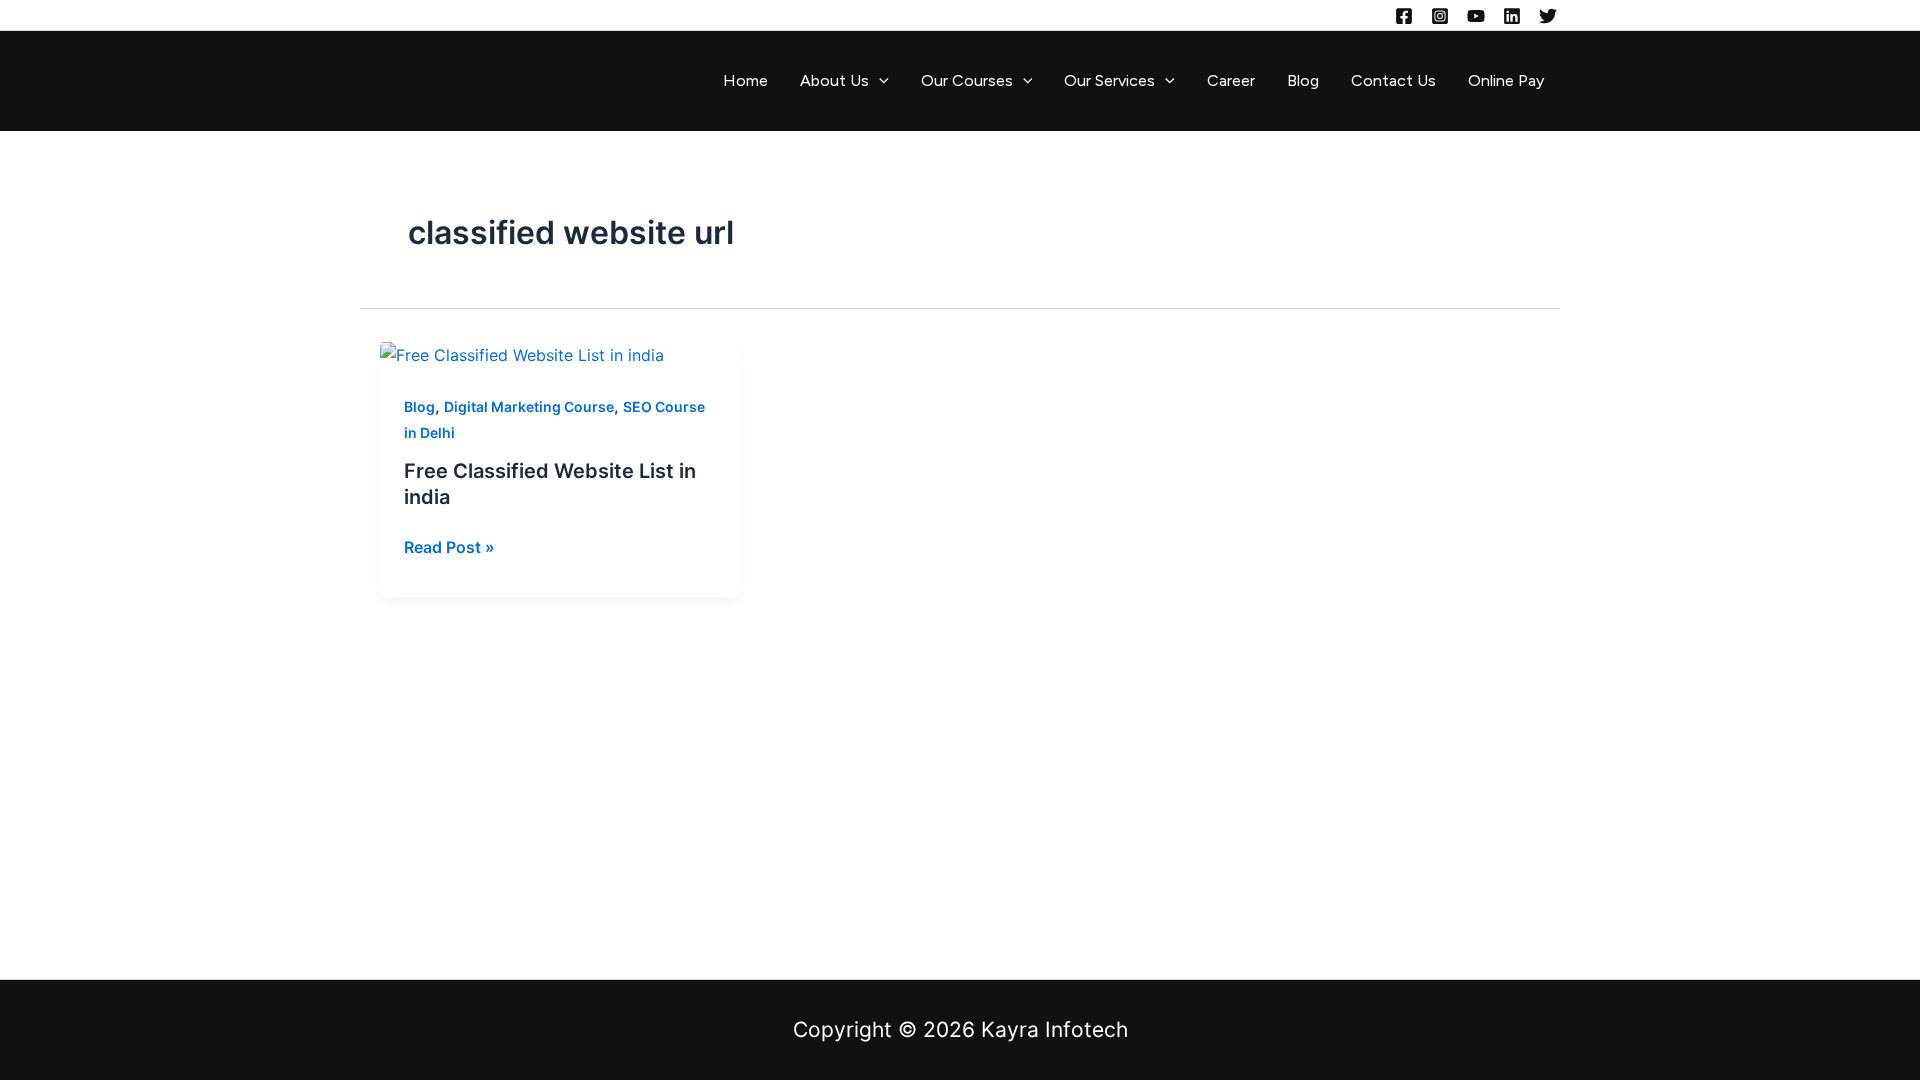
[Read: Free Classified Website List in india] (522, 354)
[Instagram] (1440, 16)
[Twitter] (1548, 16)
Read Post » (449, 545)
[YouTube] (1476, 16)
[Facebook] (1404, 16)
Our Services (1109, 80)
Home (745, 80)
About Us (834, 80)
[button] (879, 81)
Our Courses (967, 80)
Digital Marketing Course (529, 406)
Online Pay (1506, 80)
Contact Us (1393, 80)
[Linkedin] (1512, 16)
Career (1231, 80)
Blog (1303, 80)
